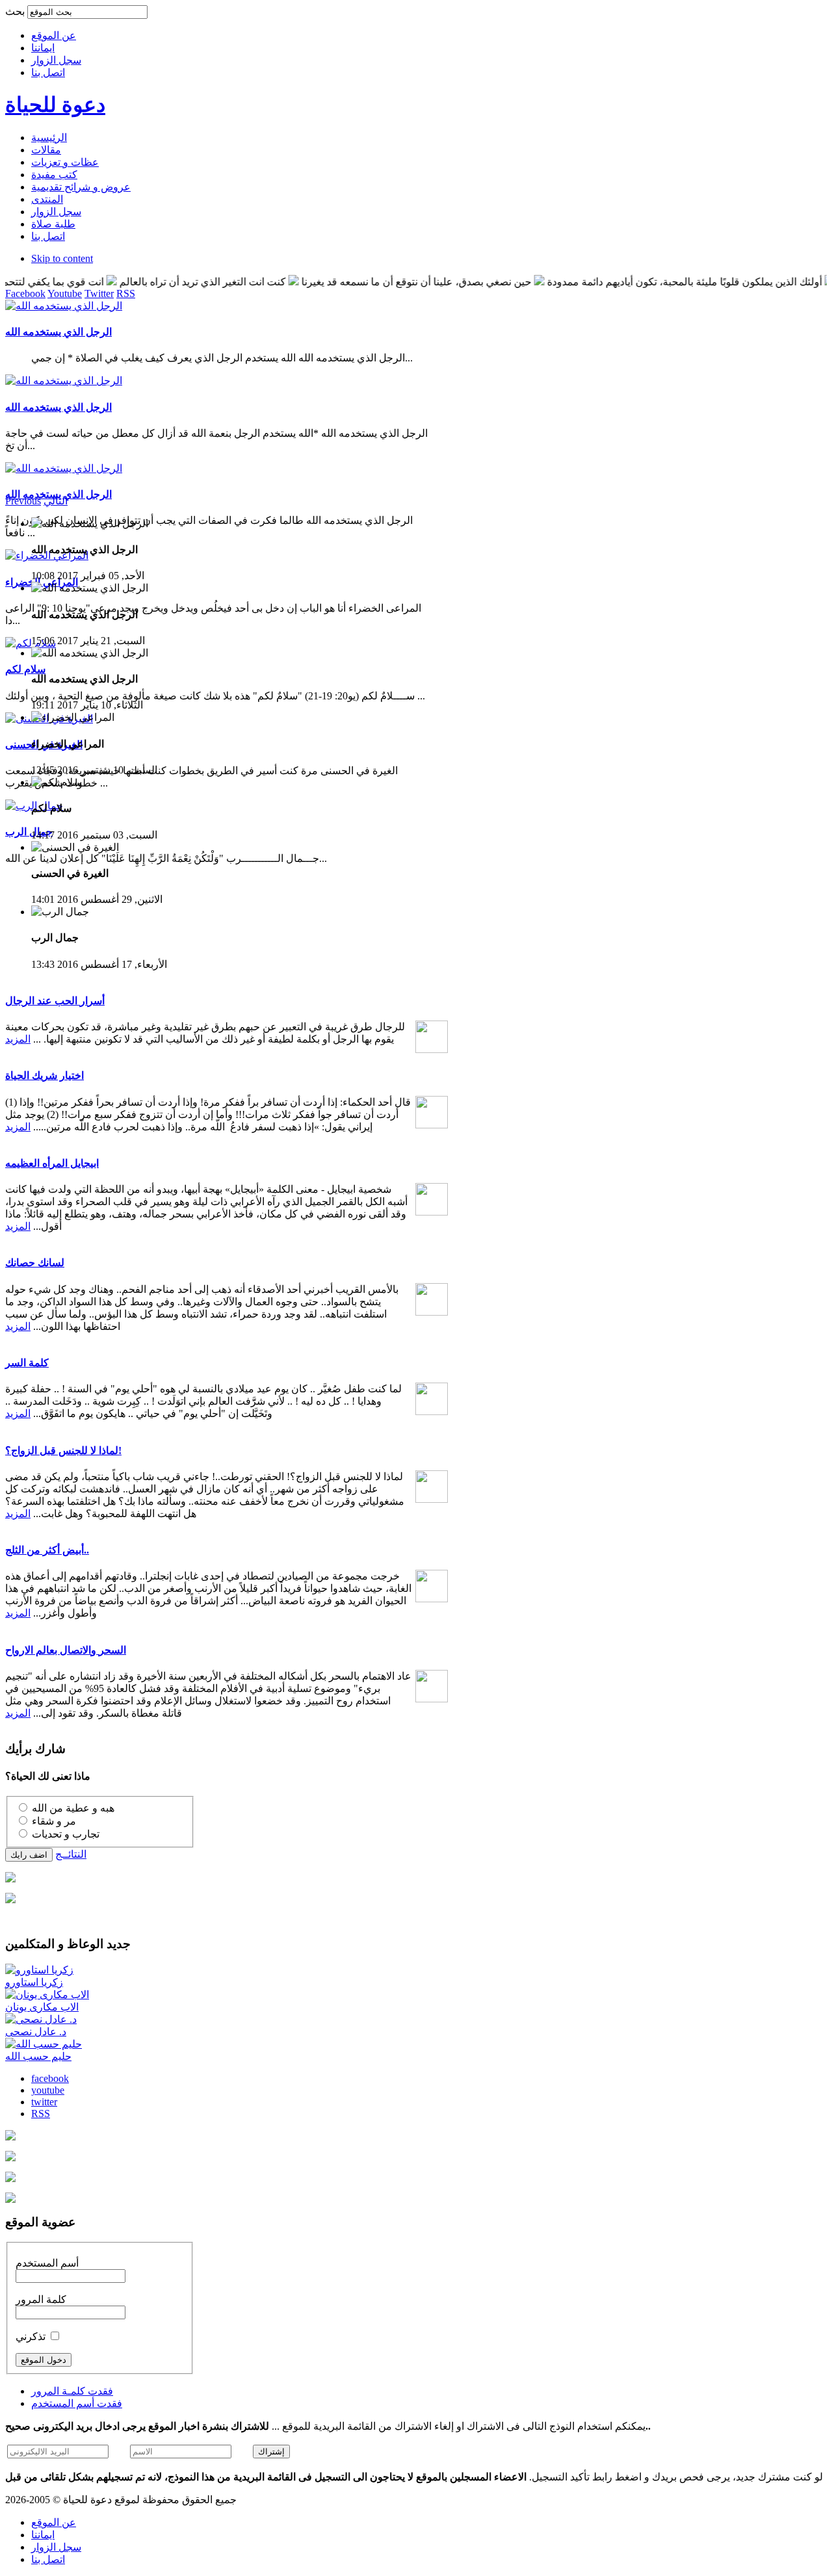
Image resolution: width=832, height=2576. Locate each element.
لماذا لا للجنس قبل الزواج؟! (63, 1451)
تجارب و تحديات (66, 1834)
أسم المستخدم (47, 2263)
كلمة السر (27, 1363)
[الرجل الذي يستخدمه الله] (64, 306)
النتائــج (71, 1854)
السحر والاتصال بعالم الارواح (66, 1650)
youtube (48, 2090)
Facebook (25, 293)
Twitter (99, 293)
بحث (16, 11)
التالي (56, 501)
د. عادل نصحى (36, 2032)
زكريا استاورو (34, 1982)
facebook (50, 2078)
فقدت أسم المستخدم (77, 2403)
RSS (126, 293)
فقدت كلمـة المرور (72, 2391)
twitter (44, 2102)
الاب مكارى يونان (42, 2007)
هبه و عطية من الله (73, 1808)
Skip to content (62, 258)
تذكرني (32, 2336)
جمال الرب (29, 832)
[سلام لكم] (31, 643)
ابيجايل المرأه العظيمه (52, 1163)
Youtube (65, 293)
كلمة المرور (41, 2299)
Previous (23, 501)
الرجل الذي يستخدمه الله (58, 332)
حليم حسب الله (38, 2056)
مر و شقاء (54, 1821)
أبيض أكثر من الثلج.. (47, 1550)
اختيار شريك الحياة (45, 1075)
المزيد (18, 1039)
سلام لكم (25, 669)
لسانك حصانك (35, 1263)
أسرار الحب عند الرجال (55, 1001)
